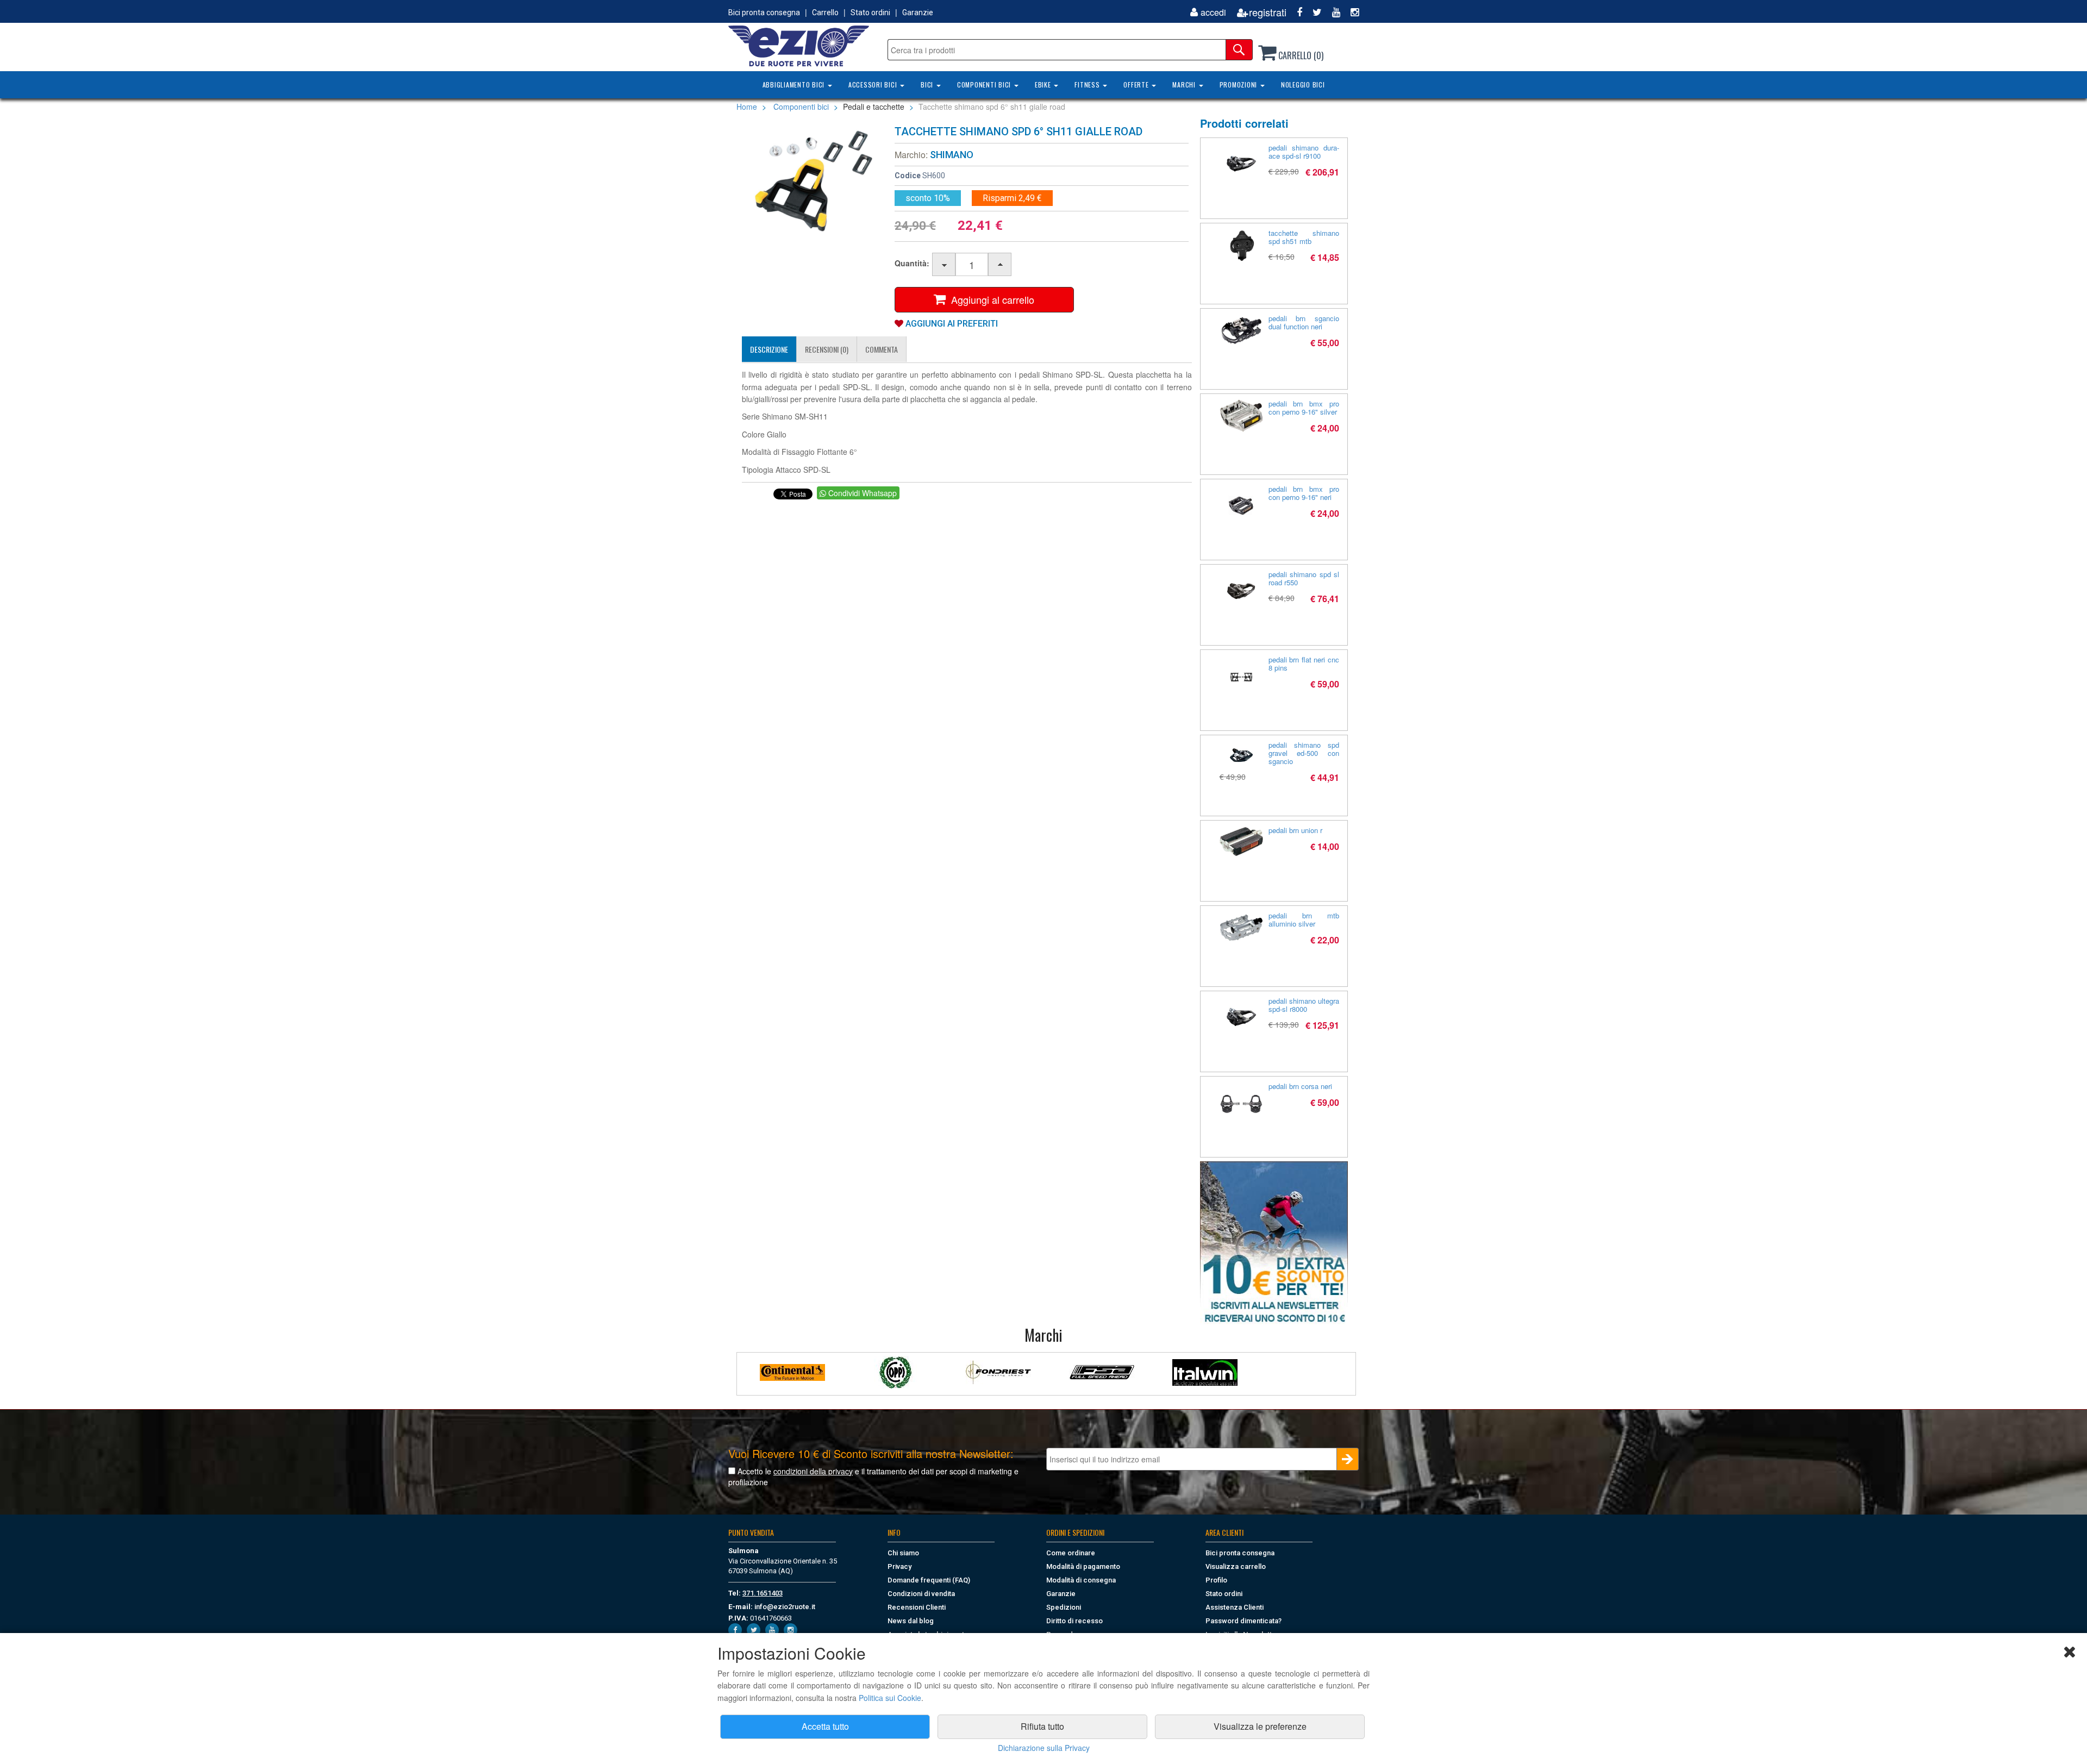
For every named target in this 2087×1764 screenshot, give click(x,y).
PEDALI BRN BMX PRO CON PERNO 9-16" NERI (1304, 493)
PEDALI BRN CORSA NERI (1300, 1086)
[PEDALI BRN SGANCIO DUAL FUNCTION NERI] (1241, 330)
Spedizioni (1064, 1607)
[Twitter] (1313, 12)
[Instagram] (1351, 12)
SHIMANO (952, 155)
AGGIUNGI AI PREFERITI (951, 324)
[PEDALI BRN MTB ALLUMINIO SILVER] (1241, 928)
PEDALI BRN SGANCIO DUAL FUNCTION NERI (1304, 322)
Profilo (1216, 1580)
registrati (1268, 12)
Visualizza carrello (1236, 1566)
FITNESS (1088, 85)
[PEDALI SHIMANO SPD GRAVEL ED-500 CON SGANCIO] (1241, 755)
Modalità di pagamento (1083, 1566)
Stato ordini (870, 12)
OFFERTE (1137, 85)
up (1000, 265)
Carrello (825, 12)
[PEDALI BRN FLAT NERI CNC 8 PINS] (1241, 677)
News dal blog (911, 1621)
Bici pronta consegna (764, 12)
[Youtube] (1332, 12)
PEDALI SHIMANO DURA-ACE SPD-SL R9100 (1304, 152)
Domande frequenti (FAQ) (929, 1580)
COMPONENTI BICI (985, 85)
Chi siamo (903, 1553)
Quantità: (912, 263)
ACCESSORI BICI (874, 85)
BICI (928, 85)
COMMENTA (882, 349)
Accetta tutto (825, 1726)
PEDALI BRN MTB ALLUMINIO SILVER (1304, 919)
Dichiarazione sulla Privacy (1044, 1748)
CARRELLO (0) (1300, 55)
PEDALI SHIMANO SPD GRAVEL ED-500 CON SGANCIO (1304, 753)
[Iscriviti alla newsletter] (1274, 1243)
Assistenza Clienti (1235, 1607)
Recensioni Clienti (917, 1607)
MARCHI (1185, 85)
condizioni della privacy (813, 1471)
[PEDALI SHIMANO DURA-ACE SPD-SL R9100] (1241, 165)
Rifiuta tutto (1042, 1726)
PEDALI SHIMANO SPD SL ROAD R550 (1304, 578)
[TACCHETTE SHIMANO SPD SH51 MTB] (1241, 245)
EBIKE (1044, 85)
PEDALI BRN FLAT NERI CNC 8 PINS (1304, 664)
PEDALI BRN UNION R (1295, 830)
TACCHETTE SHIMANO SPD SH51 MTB (1304, 237)
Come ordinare (1071, 1553)
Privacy (899, 1566)
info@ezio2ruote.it (785, 1607)
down (944, 265)
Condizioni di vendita (921, 1594)
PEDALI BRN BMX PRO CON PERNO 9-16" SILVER (1304, 408)
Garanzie (918, 12)
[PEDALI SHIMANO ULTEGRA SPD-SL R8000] (1241, 1018)
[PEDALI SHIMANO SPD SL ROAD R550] (1241, 592)
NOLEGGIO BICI (1303, 85)
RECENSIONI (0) (827, 349)
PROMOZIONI (1239, 85)
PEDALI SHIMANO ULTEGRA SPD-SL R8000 (1304, 1005)
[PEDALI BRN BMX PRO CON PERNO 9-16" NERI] (1241, 506)
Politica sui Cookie (890, 1698)
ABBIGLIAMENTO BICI (795, 85)
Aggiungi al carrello (990, 299)
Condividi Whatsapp (861, 493)
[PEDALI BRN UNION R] (1241, 842)
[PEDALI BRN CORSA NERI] (1241, 1104)
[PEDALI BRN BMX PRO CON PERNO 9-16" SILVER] (1241, 416)
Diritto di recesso (1074, 1621)
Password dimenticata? (1244, 1621)
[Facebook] (1295, 12)
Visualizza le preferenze (1260, 1726)
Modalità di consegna (1081, 1580)
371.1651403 (763, 1593)
